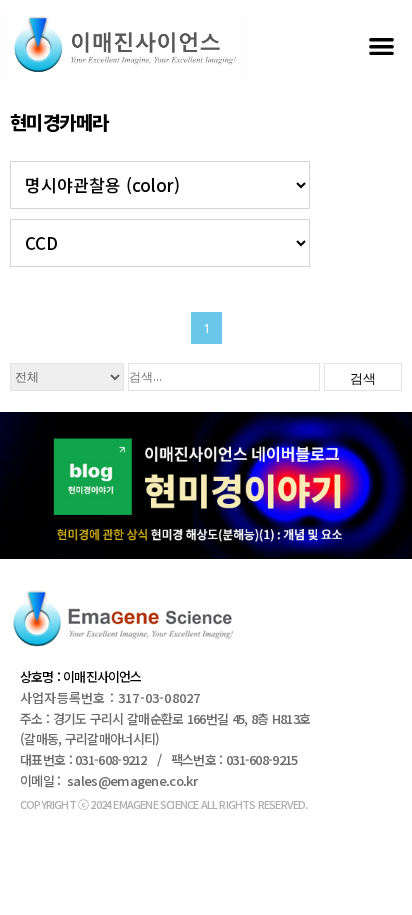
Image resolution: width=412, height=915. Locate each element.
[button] (381, 45)
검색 (363, 378)
